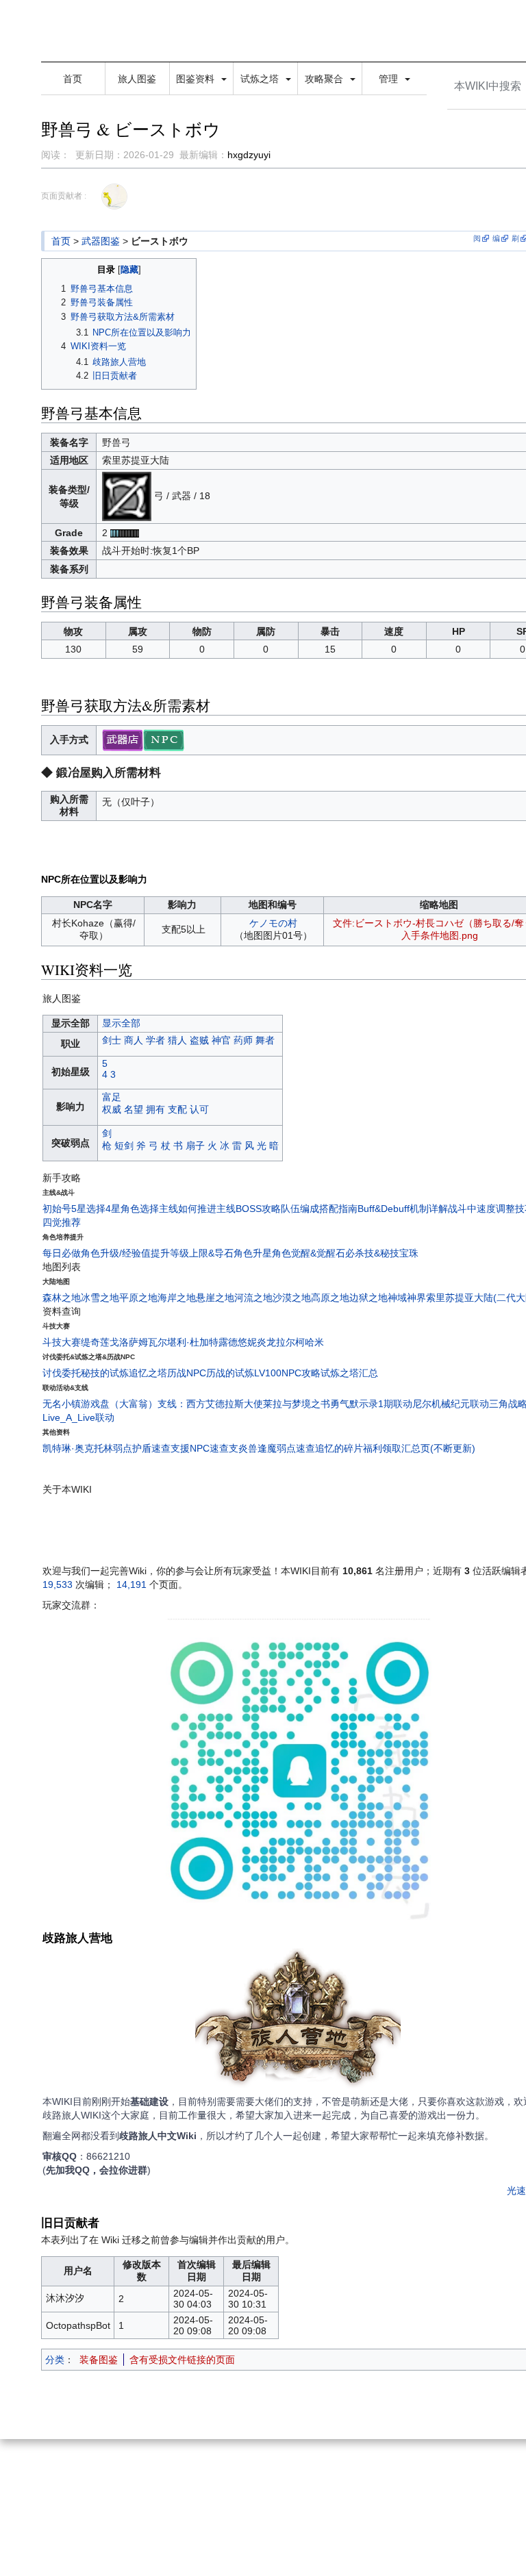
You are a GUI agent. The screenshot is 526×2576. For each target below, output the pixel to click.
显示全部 (121, 1023)
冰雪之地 (100, 1298)
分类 (55, 2360)
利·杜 (188, 1342)
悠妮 (247, 1342)
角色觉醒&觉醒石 (309, 1253)
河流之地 (253, 1298)
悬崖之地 (215, 1298)
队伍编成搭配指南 (319, 1209)
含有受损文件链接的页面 (182, 2360)
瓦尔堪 (162, 1342)
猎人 (177, 1040)
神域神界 (407, 1298)
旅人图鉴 (137, 79)
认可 (199, 1109)
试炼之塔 (261, 79)
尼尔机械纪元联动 (451, 1404)
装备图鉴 (99, 2360)
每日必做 (62, 1253)
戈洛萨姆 (129, 1342)
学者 (155, 1040)
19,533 (58, 1584)
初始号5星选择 (74, 1209)
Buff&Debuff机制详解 (403, 1209)
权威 (112, 1109)
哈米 (314, 1342)
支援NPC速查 (200, 1448)
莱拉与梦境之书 (297, 1404)
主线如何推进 (188, 1209)
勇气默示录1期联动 (371, 1404)
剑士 (112, 1040)
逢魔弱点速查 (286, 1448)
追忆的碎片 (339, 1448)
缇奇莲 (95, 1342)
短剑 (124, 1146)
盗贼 (199, 1040)
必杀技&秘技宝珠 (382, 1253)
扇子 (195, 1146)
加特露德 (218, 1342)
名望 (134, 1109)
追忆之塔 (148, 1373)
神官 (221, 1040)
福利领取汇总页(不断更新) (419, 1448)
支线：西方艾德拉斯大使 (210, 1404)
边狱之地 (368, 1298)
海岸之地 (177, 1298)
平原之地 (138, 1298)
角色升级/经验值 (116, 1253)
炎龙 (266, 1342)
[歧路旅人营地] (298, 2020)
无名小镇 (62, 1404)
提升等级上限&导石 (192, 1253)
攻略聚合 (325, 79)
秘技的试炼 (105, 1373)
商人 (134, 1040)
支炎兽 (243, 1448)
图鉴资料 (197, 79)
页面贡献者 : (64, 196)
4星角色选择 (132, 1209)
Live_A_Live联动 (78, 1417)
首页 (73, 79)
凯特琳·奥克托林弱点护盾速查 (107, 1448)
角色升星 (253, 1253)
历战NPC (187, 1373)
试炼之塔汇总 (349, 1373)
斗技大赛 (62, 1342)
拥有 (155, 1109)
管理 (390, 79)
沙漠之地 (292, 1298)
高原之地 (330, 1298)
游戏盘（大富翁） (119, 1404)
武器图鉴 (101, 241)
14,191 (131, 1584)
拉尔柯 (290, 1342)
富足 (112, 1097)
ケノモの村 (273, 923)
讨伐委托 (62, 1373)
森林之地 (62, 1298)
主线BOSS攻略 (249, 1209)
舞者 (265, 1040)
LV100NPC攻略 (287, 1373)
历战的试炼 (230, 1373)
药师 (243, 1040)
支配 (177, 1109)
